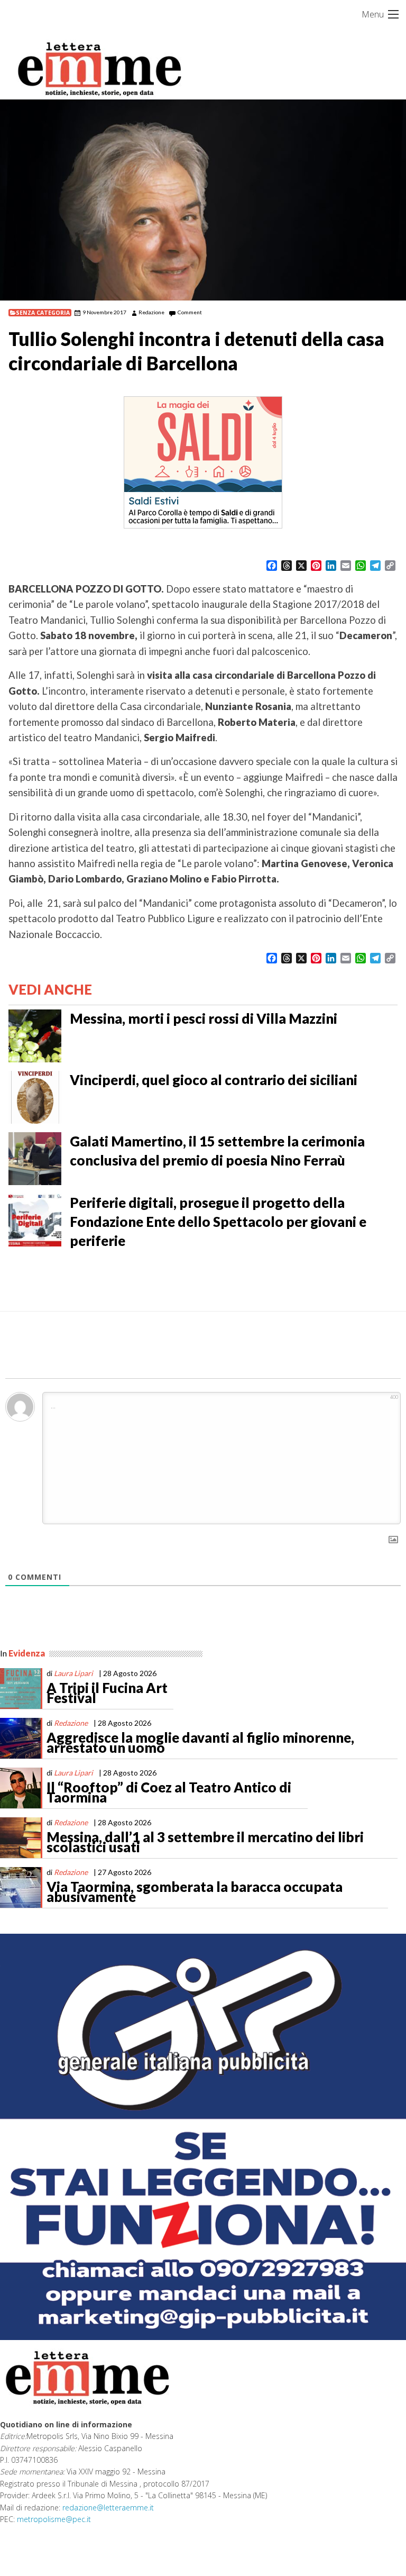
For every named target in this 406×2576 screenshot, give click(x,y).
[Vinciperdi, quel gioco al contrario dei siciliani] (35, 1096)
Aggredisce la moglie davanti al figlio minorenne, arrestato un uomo (200, 1743)
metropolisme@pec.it (54, 2519)
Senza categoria (43, 313)
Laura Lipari (73, 1673)
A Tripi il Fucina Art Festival (107, 1693)
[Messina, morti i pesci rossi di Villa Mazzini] (35, 1035)
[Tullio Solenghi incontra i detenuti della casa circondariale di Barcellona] (203, 200)
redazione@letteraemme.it (108, 2507)
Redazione (151, 312)
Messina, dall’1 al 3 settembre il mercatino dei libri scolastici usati (205, 1842)
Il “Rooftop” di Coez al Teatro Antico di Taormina (169, 1792)
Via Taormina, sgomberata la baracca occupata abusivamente (195, 1892)
